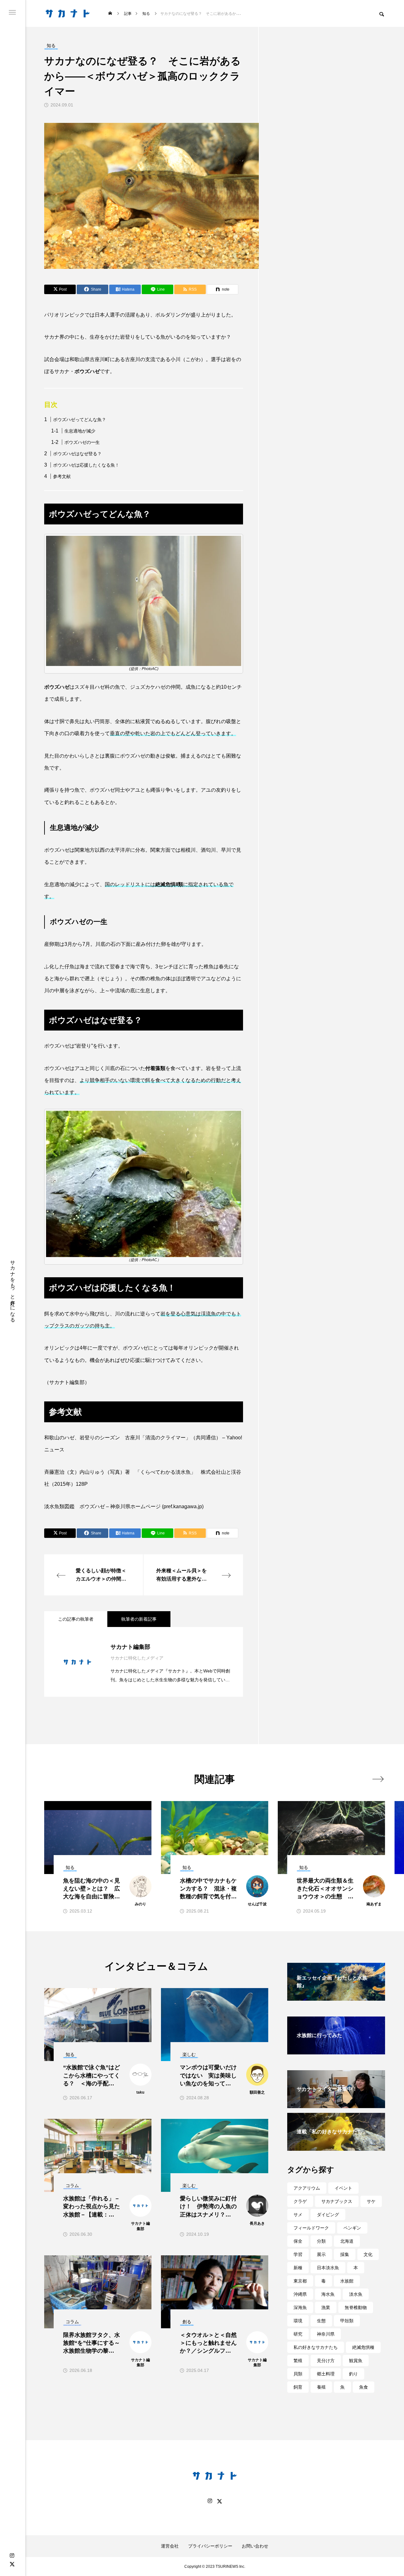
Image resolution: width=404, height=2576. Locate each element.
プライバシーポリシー (210, 2546)
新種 (298, 2268)
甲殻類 (347, 2321)
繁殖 (298, 2361)
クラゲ (300, 2201)
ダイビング (328, 2215)
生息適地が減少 (80, 431)
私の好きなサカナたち (316, 2347)
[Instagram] (12, 2556)
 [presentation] (378, 1779)
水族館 (347, 2281)
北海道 (347, 2241)
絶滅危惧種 (363, 2347)
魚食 (364, 2387)
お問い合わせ (255, 2546)
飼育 (298, 2387)
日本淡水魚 (328, 2268)
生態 (321, 2321)
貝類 (298, 2374)
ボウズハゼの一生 (82, 442)
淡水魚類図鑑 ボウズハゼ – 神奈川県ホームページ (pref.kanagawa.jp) (124, 1506)
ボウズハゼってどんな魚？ (80, 420)
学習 (298, 2254)
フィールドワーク (311, 2228)
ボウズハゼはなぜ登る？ (77, 454)
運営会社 (170, 2546)
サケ (371, 2201)
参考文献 (62, 476)
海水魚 (328, 2294)
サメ (298, 2215)
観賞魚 (356, 2361)
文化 (368, 2254)
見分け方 (326, 2361)
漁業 (326, 2307)
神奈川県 (326, 2334)
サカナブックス (337, 2201)
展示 (321, 2254)
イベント (343, 2188)
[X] (12, 2564)
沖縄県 (300, 2294)
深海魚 (300, 2307)
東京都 (300, 2281)
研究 (298, 2334)
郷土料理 (326, 2374)
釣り (353, 2374)
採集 (345, 2254)
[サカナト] (68, 13)
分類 (321, 2241)
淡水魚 (356, 2294)
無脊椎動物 (356, 2307)
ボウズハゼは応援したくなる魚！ (86, 465)
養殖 (321, 2387)
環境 (298, 2321)
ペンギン (352, 2228)
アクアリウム (307, 2188)
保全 (298, 2241)
